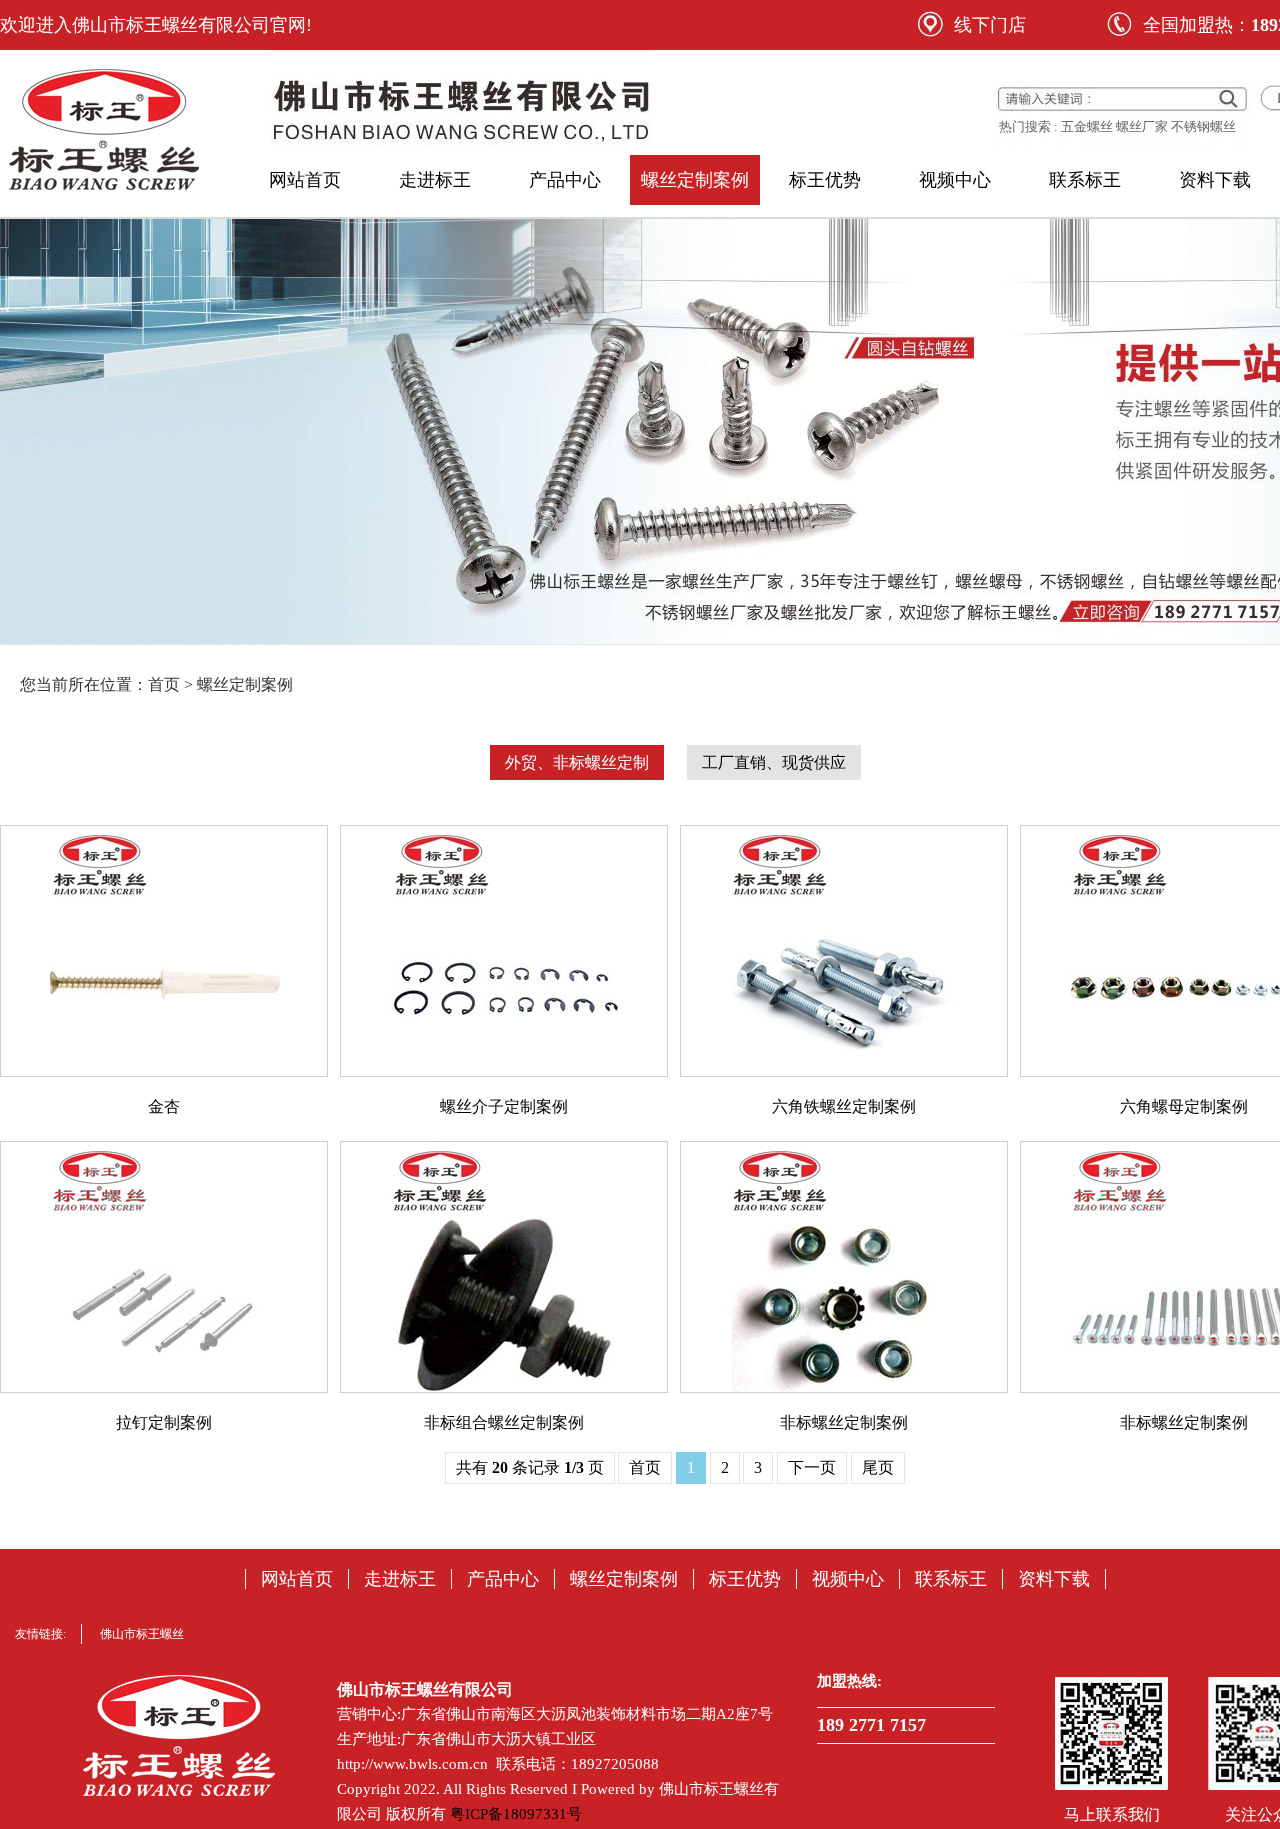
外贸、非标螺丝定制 (577, 762)
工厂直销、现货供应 (774, 762)
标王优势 (825, 180)
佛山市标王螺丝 (142, 1634)
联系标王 (1085, 180)
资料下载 (1215, 180)
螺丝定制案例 (695, 180)
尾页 (878, 1467)
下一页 (812, 1467)
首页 (645, 1467)
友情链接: (40, 1634)
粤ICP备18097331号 (516, 1814)
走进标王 (435, 180)
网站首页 (305, 180)
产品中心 (565, 180)
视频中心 (955, 180)
